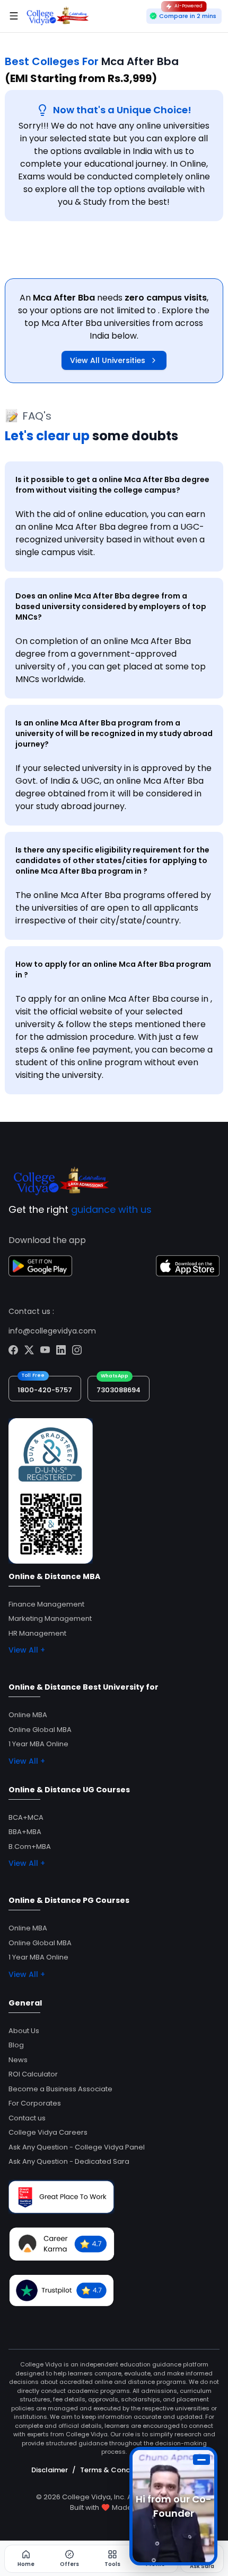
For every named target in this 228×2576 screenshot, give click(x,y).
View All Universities (108, 360)
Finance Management (46, 1604)
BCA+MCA (26, 1817)
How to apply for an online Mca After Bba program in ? (113, 969)
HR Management (37, 1633)
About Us (24, 2031)
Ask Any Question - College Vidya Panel (77, 2147)
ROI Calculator (33, 2074)
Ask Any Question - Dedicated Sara (69, 2161)
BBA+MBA (25, 1832)
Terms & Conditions (115, 2470)
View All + (27, 1650)
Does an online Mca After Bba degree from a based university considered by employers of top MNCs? (111, 606)
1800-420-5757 (45, 1390)
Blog (16, 2045)
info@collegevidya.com (52, 1331)
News (18, 2060)
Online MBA (28, 1715)
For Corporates (35, 2103)
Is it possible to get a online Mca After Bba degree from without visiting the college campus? (112, 485)
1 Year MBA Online (38, 1744)
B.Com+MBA (30, 1847)
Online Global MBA (40, 1730)
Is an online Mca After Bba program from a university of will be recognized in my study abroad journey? (114, 733)
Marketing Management (50, 1618)
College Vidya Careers (48, 2132)
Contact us (27, 2118)
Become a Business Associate (60, 2089)
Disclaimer (50, 2470)
